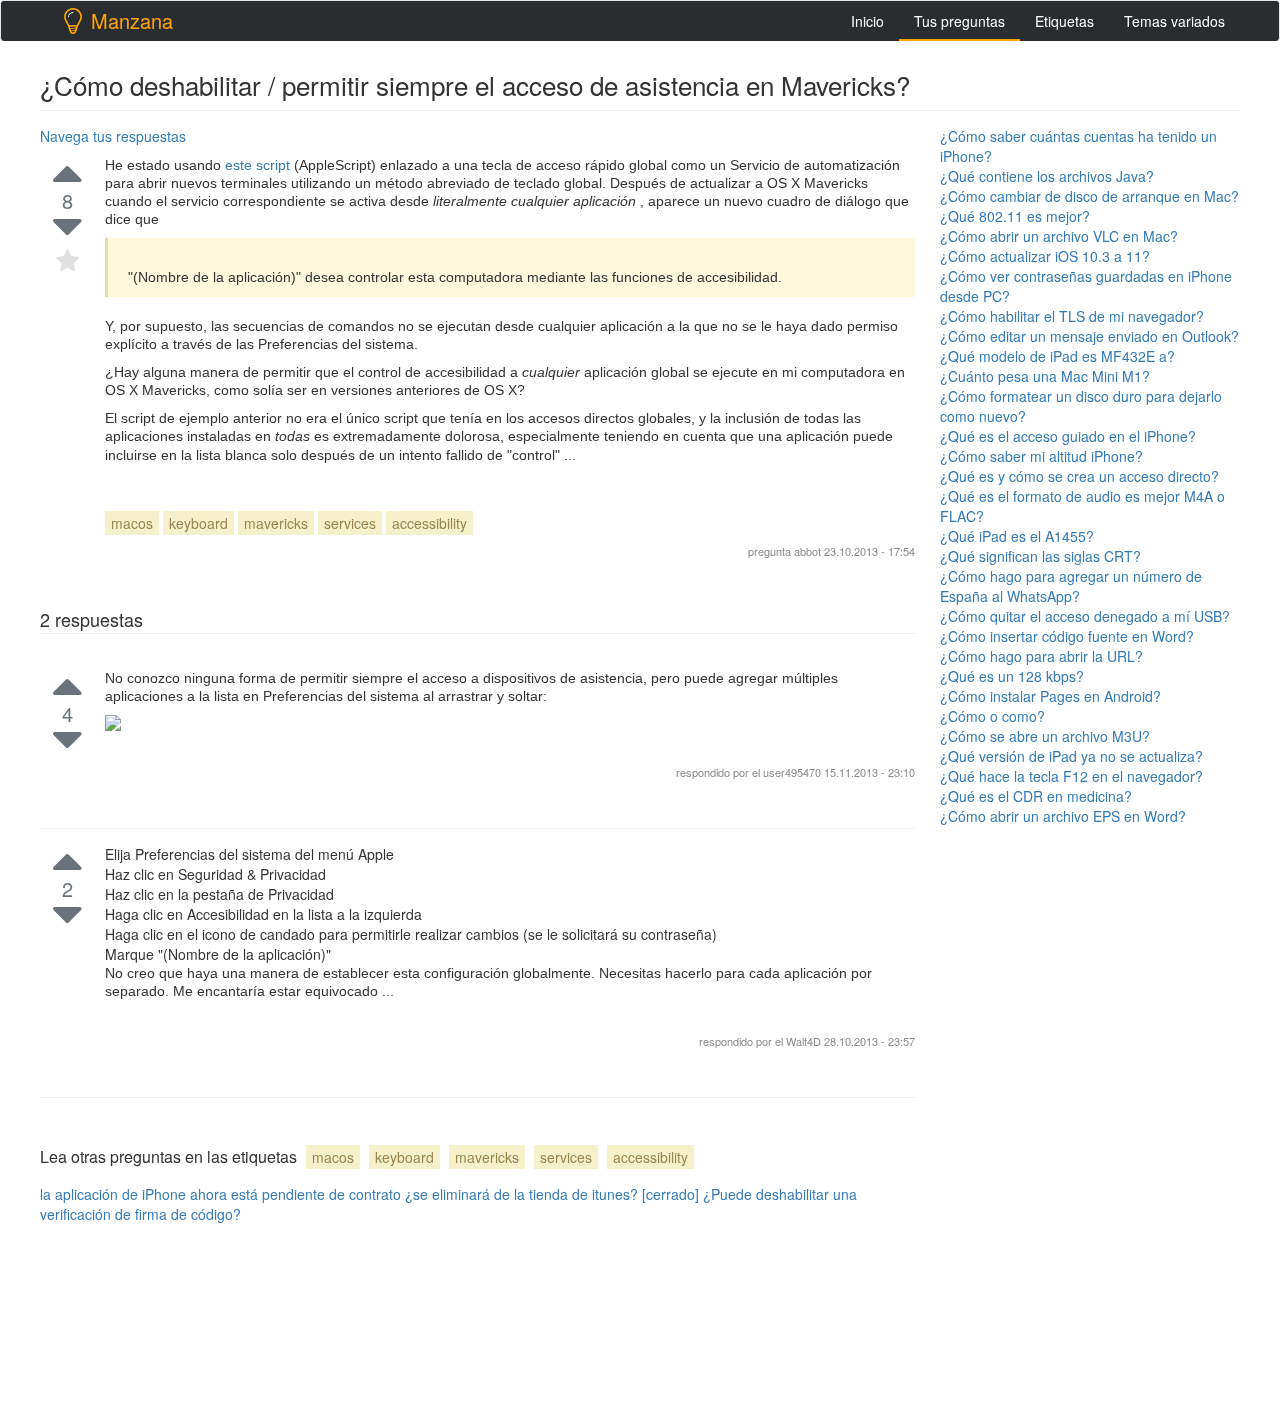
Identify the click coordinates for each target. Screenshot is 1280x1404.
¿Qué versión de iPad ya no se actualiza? (1071, 756)
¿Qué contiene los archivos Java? (1047, 176)
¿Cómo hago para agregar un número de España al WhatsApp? (1071, 586)
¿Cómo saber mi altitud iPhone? (1041, 456)
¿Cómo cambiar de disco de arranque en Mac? (1089, 196)
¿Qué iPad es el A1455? (1017, 536)
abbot (807, 551)
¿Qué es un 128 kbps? (1012, 676)
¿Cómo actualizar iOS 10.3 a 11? (1045, 256)
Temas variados (1174, 21)
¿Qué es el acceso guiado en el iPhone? (1068, 436)
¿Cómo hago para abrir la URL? (1041, 656)
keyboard (198, 523)
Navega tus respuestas (113, 136)
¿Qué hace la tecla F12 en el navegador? (1071, 776)
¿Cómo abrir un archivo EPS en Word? (1063, 816)
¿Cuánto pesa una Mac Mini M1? (1045, 376)
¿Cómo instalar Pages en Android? (1050, 696)
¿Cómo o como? (992, 716)
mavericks (276, 523)
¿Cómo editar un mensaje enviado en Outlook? (1089, 336)
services (350, 523)
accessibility (429, 523)
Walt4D (805, 1041)
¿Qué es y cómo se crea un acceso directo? (1079, 476)
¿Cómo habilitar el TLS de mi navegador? (1072, 316)
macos (132, 523)
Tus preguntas (959, 21)
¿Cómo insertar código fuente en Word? (1067, 636)
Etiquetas (1064, 21)
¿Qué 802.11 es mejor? (1015, 216)
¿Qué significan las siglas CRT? (1040, 556)
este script (259, 165)
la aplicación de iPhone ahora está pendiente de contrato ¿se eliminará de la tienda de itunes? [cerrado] (369, 1194)
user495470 (793, 772)
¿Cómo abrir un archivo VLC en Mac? (1059, 236)
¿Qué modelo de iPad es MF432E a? (1057, 356)
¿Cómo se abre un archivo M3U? (1045, 736)
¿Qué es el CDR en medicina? (1036, 796)
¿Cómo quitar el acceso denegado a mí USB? (1085, 616)
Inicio (867, 21)
